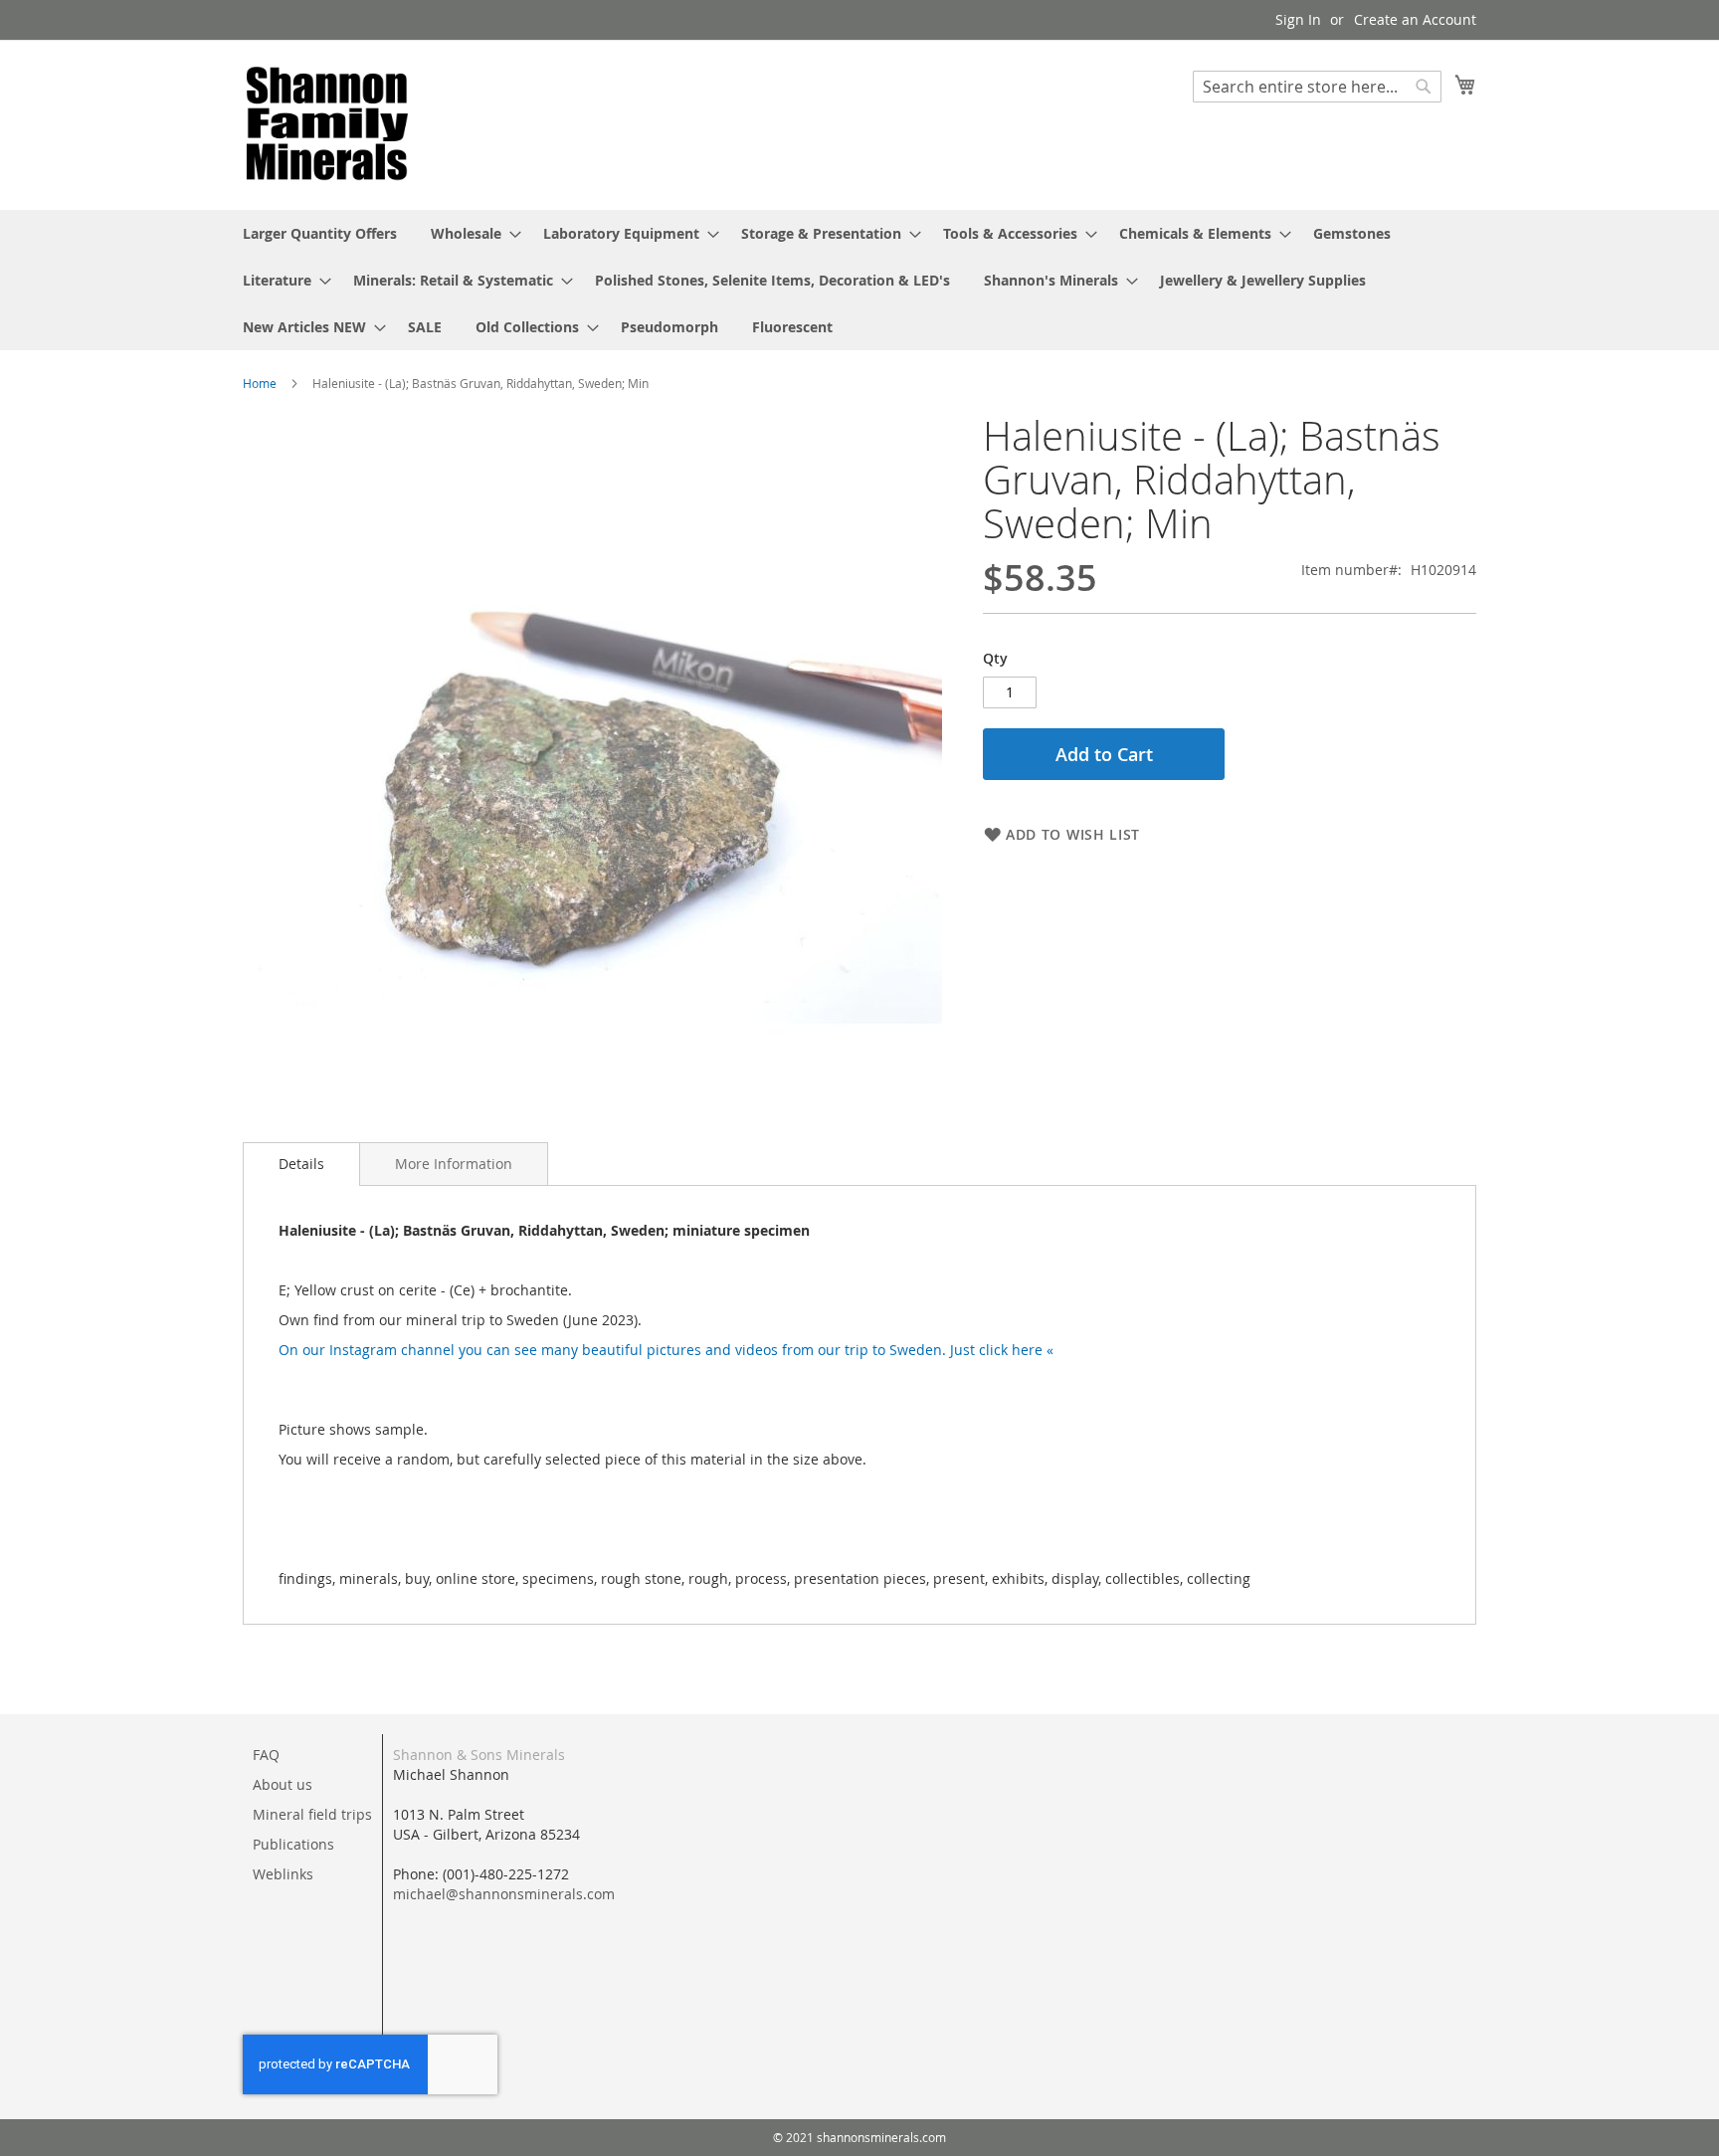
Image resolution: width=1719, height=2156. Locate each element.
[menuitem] (320, 233)
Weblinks (283, 1874)
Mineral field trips (312, 1814)
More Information (454, 1164)
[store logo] (327, 124)
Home (260, 383)
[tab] (301, 1164)
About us (283, 1784)
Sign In (1298, 19)
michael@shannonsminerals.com (504, 1894)
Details (301, 1164)
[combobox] (1317, 87)
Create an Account (1415, 19)
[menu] (859, 280)
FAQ (266, 1755)
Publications (293, 1844)
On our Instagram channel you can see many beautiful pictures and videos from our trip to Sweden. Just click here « (666, 1350)
